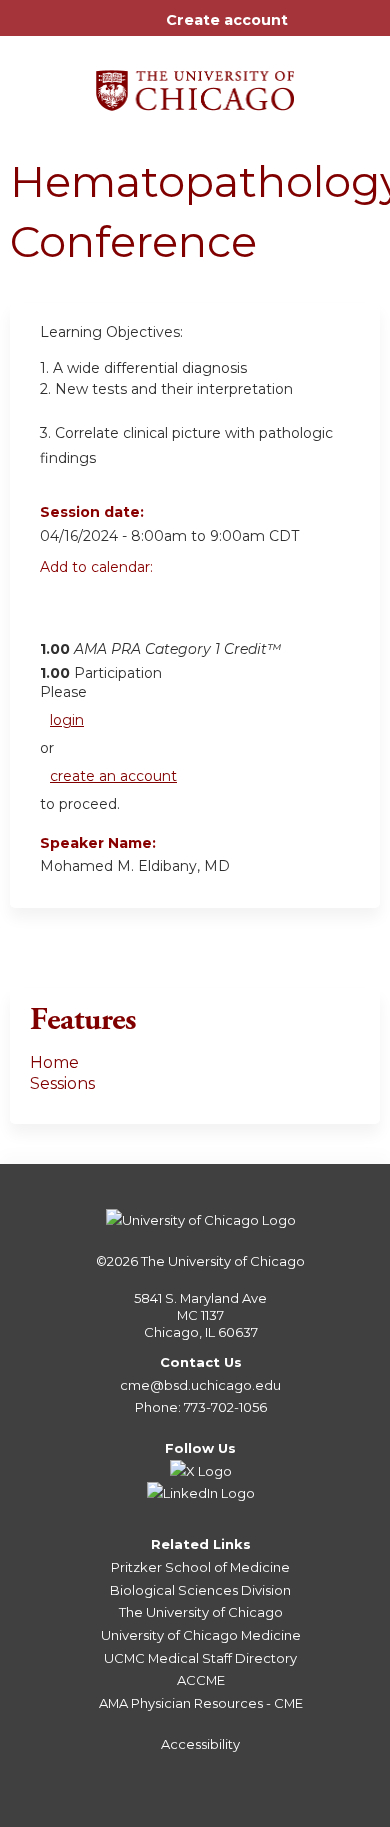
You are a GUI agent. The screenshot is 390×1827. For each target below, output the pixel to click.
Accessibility (200, 1744)
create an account (113, 776)
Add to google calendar (60, 611)
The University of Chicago (223, 1261)
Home (54, 1062)
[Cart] (311, 30)
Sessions (62, 1083)
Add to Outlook (198, 611)
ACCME (201, 1680)
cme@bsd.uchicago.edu (200, 1385)
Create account (227, 20)
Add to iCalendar (150, 610)
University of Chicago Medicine (201, 1635)
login (67, 720)
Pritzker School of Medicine (200, 1567)
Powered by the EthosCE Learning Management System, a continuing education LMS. (309, 1812)
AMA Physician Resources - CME (201, 1703)
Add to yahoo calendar (105, 611)
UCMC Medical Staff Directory (200, 1658)
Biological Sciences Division (200, 1590)
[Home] (195, 83)
